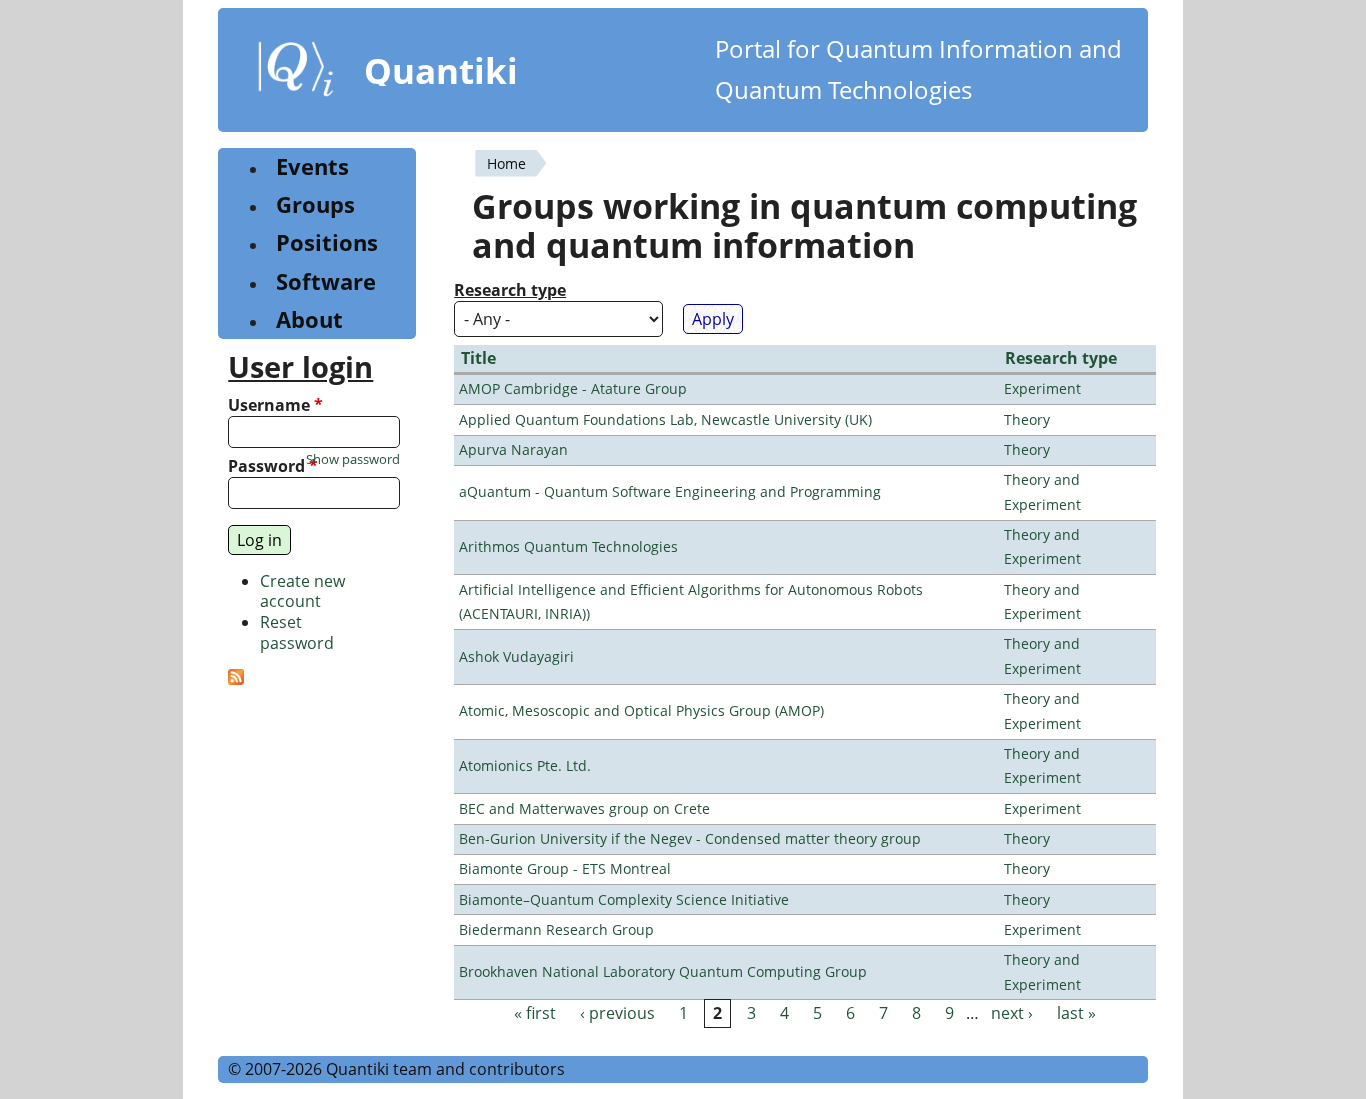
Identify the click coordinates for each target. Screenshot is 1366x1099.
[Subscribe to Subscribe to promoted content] (236, 679)
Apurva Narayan (513, 449)
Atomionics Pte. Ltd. (525, 765)
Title (478, 358)
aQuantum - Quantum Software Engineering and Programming (670, 491)
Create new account (302, 591)
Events (312, 166)
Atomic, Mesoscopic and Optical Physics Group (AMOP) (641, 710)
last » (1076, 1013)
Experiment (1042, 388)
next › (1012, 1013)
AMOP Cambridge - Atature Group (573, 388)
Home (506, 163)
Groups (315, 204)
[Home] (296, 73)
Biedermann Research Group (556, 929)
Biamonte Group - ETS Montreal (565, 868)
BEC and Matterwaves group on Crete (584, 808)
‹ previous (617, 1013)
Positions (327, 242)
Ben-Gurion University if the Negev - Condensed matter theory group (690, 838)
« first (535, 1013)
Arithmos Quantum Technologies (568, 546)
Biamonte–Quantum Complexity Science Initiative (624, 899)
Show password (353, 459)
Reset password (297, 632)
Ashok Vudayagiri (516, 656)
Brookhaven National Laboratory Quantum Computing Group (663, 971)
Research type (510, 290)
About (309, 319)
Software (326, 281)
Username (275, 405)
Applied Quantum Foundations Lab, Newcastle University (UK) (665, 419)
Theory (1027, 419)
